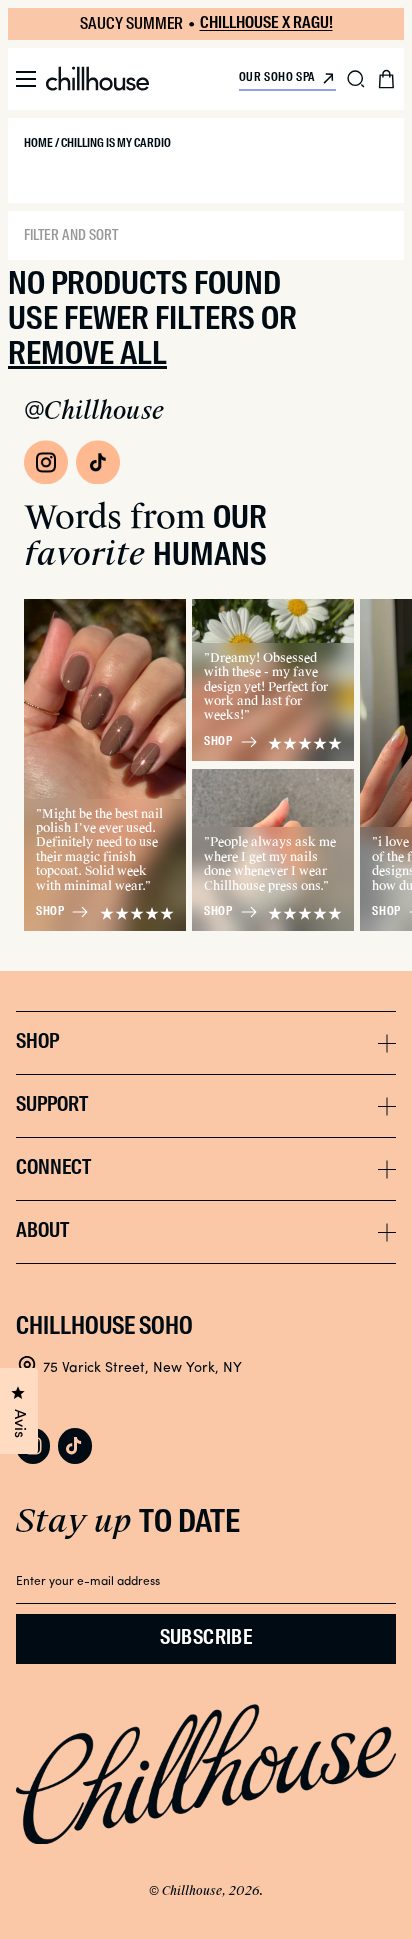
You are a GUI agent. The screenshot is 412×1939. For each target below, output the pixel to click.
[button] (26, 79)
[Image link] (46, 462)
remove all (87, 355)
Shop (50, 912)
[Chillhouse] (97, 79)
